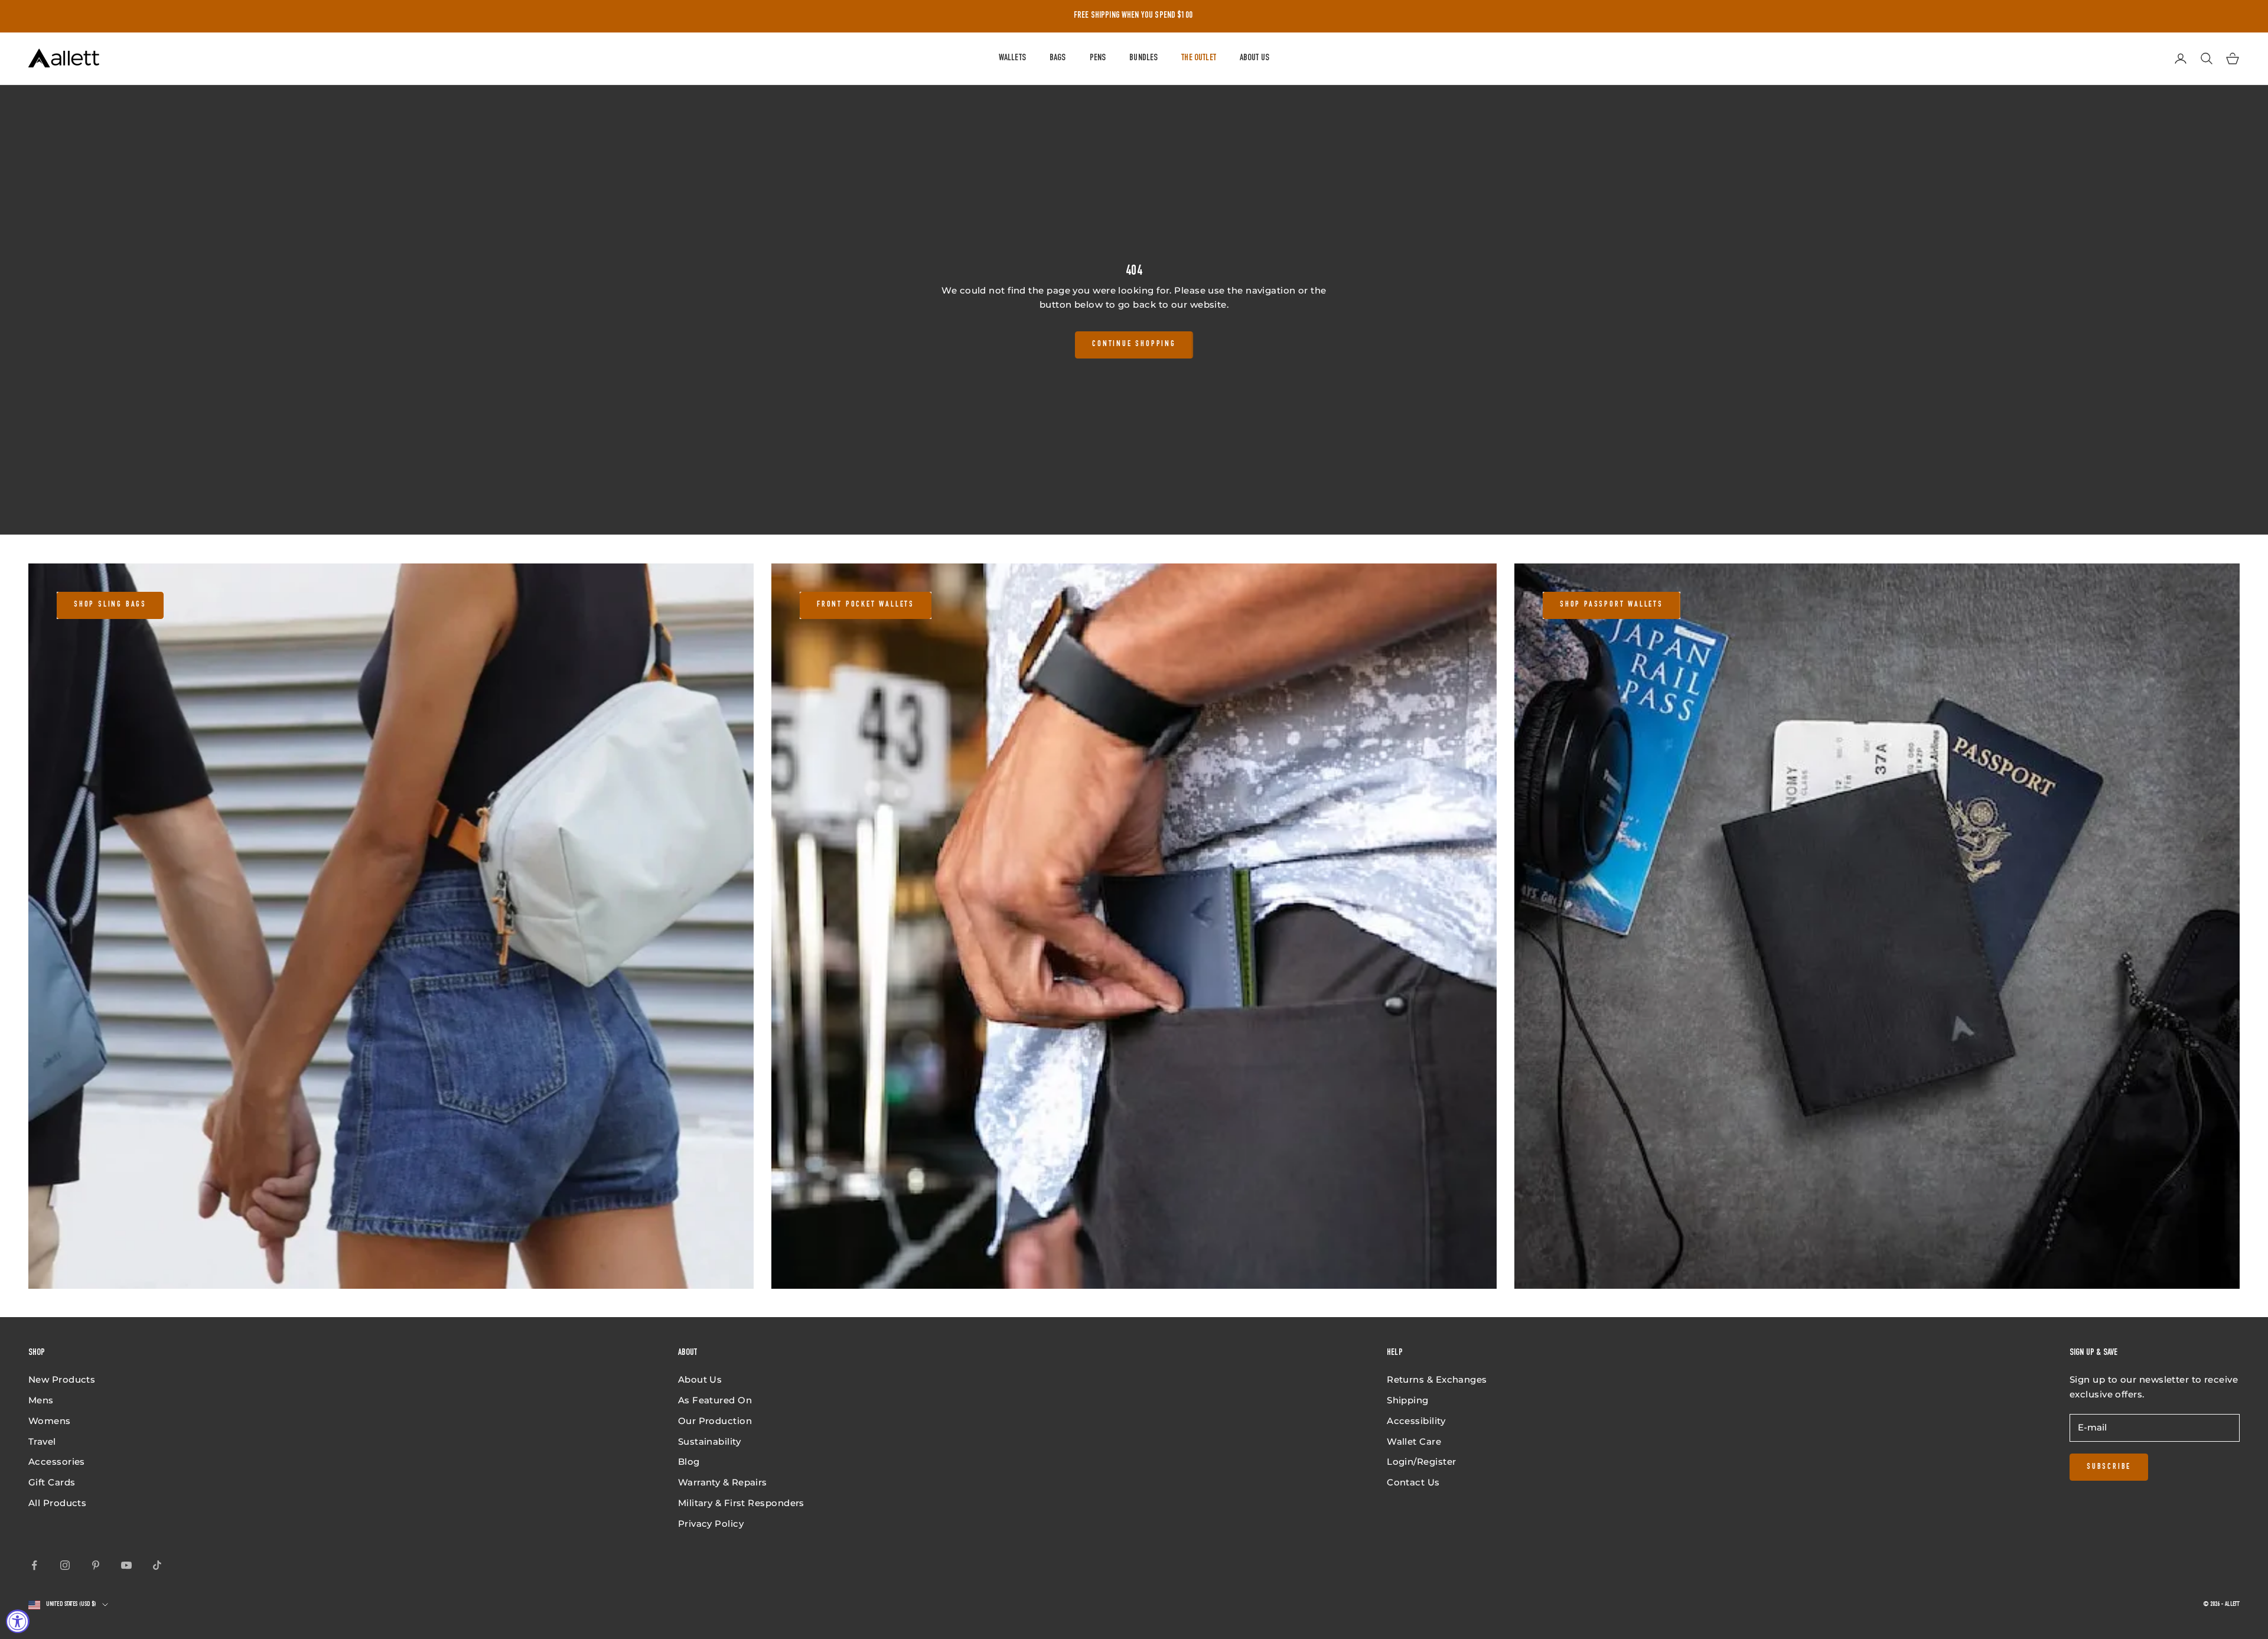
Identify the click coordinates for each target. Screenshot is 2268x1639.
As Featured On (715, 1400)
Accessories (57, 1462)
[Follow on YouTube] (126, 1565)
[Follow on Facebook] (34, 1565)
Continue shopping (1134, 344)
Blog (689, 1462)
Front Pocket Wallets (866, 605)
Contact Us (1413, 1482)
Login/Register (1421, 1462)
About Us (1254, 58)
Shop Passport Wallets (1612, 605)
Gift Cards (52, 1482)
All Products (57, 1503)
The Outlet (1199, 58)
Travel (42, 1441)
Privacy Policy (711, 1524)
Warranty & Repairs (723, 1482)
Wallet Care (1414, 1441)
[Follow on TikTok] (157, 1565)
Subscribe (2109, 1467)
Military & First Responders (741, 1503)
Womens (50, 1421)
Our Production (715, 1421)
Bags (1058, 58)
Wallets (1012, 58)
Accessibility (1416, 1421)
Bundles (1143, 58)
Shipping (1408, 1400)
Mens (41, 1400)
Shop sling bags (110, 605)
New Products (62, 1379)
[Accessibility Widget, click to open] (18, 1621)
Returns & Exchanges (1437, 1379)
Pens (1098, 58)
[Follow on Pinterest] (96, 1565)
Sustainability (709, 1441)
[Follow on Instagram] (65, 1565)
